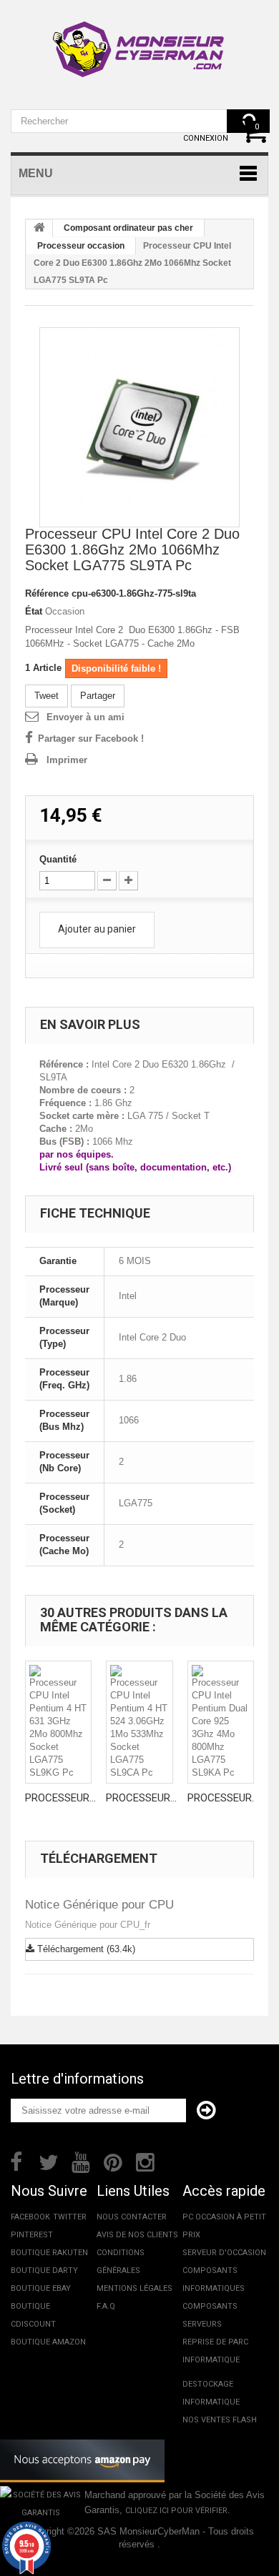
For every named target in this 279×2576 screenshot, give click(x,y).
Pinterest (32, 2235)
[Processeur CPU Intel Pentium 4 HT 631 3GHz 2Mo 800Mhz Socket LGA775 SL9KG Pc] (58, 1722)
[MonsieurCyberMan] (139, 42)
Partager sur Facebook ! (91, 739)
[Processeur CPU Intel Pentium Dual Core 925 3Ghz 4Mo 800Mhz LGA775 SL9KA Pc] (221, 1722)
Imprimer (67, 760)
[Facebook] (16, 2161)
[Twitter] (49, 2161)
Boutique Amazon (48, 2342)
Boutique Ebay (41, 2288)
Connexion (206, 138)
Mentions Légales (134, 2288)
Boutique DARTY (44, 2271)
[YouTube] (81, 2161)
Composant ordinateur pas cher (128, 228)
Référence (47, 593)
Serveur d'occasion (224, 2253)
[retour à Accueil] (39, 229)
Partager (98, 696)
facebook (30, 2217)
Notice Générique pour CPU (99, 1905)
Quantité (58, 859)
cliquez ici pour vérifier (176, 2511)
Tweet (46, 696)
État (34, 611)
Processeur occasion (81, 246)
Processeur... (60, 1798)
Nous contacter (132, 2217)
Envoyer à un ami (85, 717)
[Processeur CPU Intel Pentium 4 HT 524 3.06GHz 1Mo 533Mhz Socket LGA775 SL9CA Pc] (139, 1722)
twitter (70, 2217)
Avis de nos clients (137, 2235)
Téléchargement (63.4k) (85, 1949)
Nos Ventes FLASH (220, 2420)
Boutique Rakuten (49, 2253)
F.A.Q (106, 2306)
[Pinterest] (113, 2161)
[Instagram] (145, 2161)
